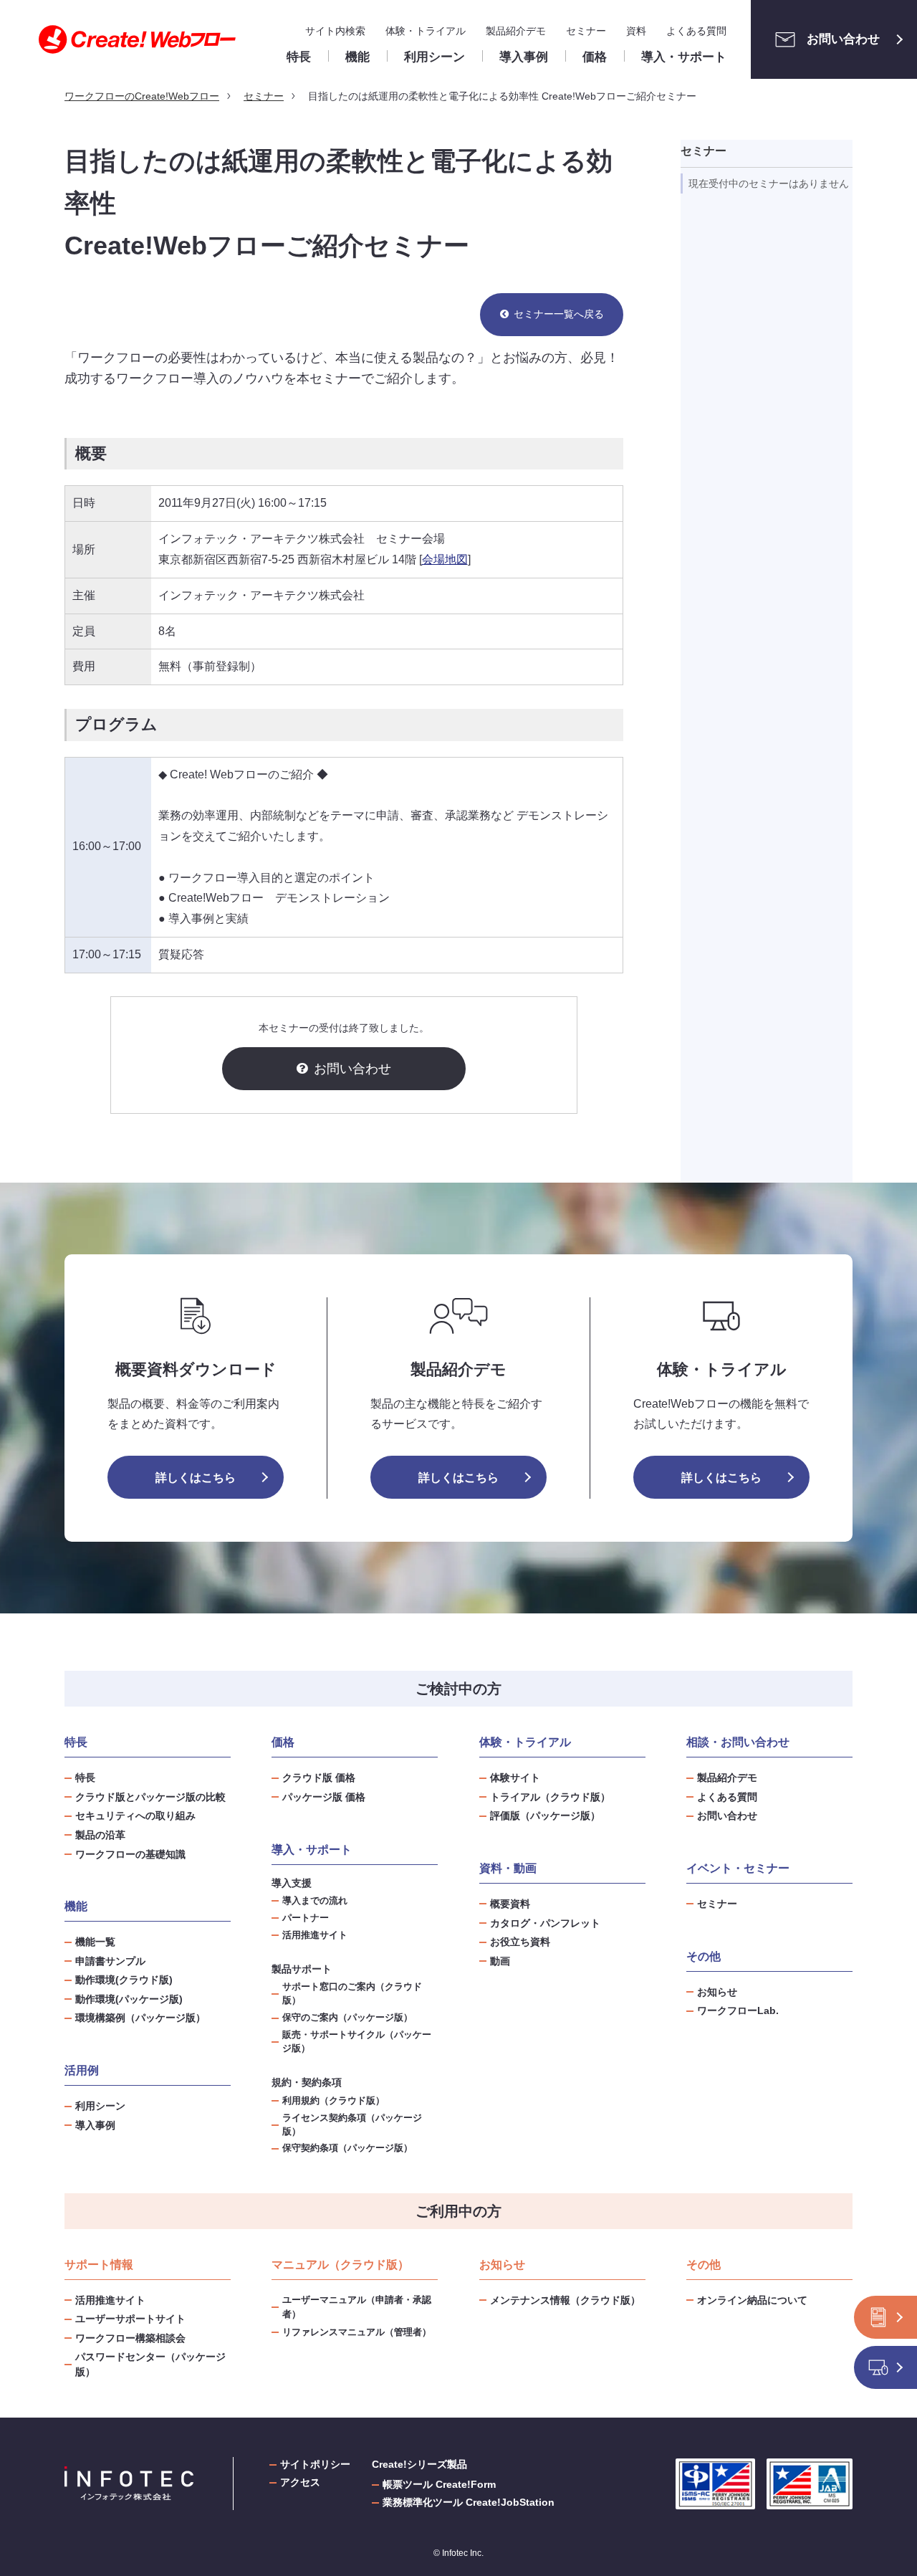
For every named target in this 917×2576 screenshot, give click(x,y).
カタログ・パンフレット (545, 1923)
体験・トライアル (426, 31)
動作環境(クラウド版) (124, 1980)
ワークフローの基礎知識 (130, 1854)
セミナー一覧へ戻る (559, 314)
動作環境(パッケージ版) (129, 1999)
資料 (636, 31)
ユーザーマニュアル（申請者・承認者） (357, 2307)
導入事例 (95, 2125)
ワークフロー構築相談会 (130, 2338)
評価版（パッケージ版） (545, 1816)
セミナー (586, 31)
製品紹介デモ (516, 31)
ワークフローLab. (738, 2010)
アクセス (300, 2482)
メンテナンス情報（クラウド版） (565, 2300)
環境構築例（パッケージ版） (140, 2018)
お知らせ (717, 1992)
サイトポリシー (315, 2464)
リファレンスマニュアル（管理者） (357, 2332)
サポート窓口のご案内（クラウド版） (352, 1994)
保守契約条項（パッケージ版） (347, 2148)
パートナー (306, 1918)
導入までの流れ (315, 1901)
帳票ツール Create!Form (439, 2484)
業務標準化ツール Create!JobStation (469, 2502)
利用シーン (100, 2106)
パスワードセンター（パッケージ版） (150, 2364)
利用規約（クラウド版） (333, 2101)
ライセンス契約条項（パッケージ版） (352, 2125)
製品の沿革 (100, 1835)
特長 (85, 1778)
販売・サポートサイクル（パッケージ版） (357, 2042)
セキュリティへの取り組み (135, 1816)
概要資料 (510, 1904)
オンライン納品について (752, 2300)
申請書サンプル (110, 1961)
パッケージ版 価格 (324, 1797)
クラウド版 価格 (319, 1778)
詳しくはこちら (196, 1478)
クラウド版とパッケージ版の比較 (150, 1797)
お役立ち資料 (520, 1942)
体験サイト (515, 1778)
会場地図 (445, 559)
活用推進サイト (315, 1935)
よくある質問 (696, 31)
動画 (500, 1961)
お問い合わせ (843, 39)
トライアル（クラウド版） (550, 1797)
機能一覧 (95, 1942)
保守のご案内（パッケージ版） (347, 2018)
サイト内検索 (335, 31)
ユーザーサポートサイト (130, 2319)
